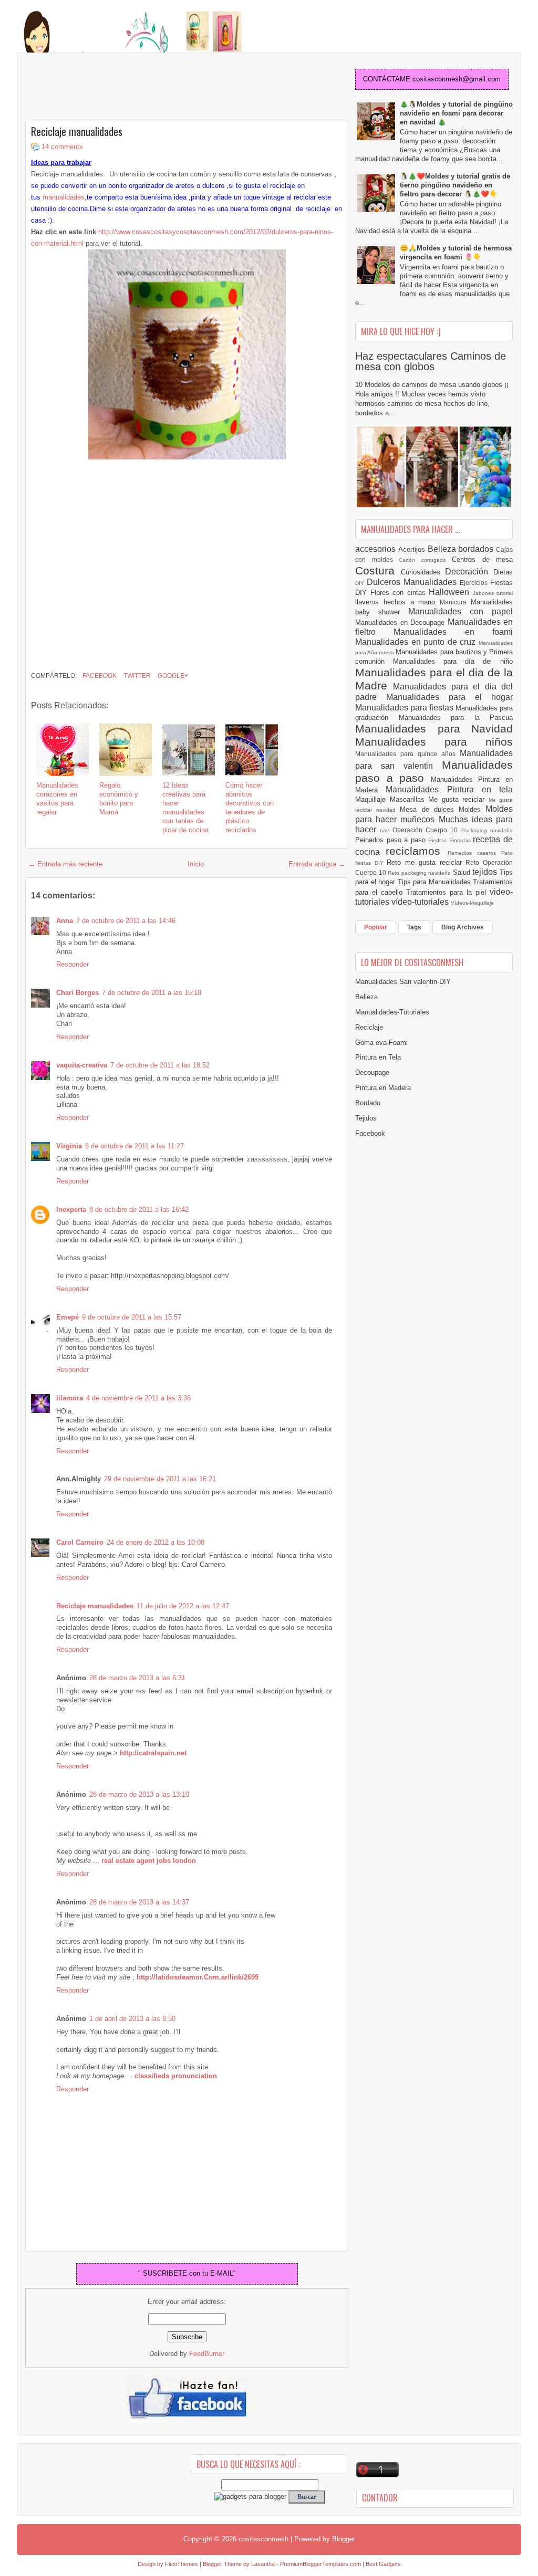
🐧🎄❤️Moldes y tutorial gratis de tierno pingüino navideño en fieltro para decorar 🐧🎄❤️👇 (455, 185)
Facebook (99, 676)
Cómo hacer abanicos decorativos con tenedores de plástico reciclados (250, 807)
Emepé (68, 1317)
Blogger (344, 2539)
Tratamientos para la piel (448, 892)
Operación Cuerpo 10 (427, 830)
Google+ (172, 676)
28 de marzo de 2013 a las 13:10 (139, 1794)
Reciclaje (369, 1027)
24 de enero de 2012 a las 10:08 (156, 1542)
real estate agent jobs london (149, 1861)
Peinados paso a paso (392, 840)
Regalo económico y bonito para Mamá (119, 799)
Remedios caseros (475, 853)
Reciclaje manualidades (77, 131)
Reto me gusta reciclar (426, 862)
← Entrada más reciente (65, 864)
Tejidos (366, 1118)
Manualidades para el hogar (449, 697)
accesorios (377, 549)
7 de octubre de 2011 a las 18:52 (160, 1065)
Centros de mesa (482, 559)
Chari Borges (77, 993)
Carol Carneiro (80, 1542)
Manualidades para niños (434, 742)
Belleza (443, 549)
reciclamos (416, 851)
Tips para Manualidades (436, 882)
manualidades (64, 197)
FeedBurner (207, 2354)
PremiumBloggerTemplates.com (320, 2564)
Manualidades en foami (453, 632)
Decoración (469, 572)
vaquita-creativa (82, 1065)
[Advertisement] (109, 87)
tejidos (486, 872)
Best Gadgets (383, 2564)
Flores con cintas (400, 593)
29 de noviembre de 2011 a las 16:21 (160, 1479)
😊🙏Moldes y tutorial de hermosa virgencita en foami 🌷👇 (456, 253)
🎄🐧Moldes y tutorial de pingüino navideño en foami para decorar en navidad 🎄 (456, 113)
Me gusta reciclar (458, 799)
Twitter (136, 676)
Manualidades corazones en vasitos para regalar (57, 799)
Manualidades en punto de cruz (417, 642)
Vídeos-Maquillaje (472, 903)
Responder (73, 964)
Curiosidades (423, 572)
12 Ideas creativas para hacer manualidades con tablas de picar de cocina (185, 807)
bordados (477, 549)
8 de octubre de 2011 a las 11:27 (134, 1146)
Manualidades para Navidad (434, 729)
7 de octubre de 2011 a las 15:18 (152, 993)
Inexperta (71, 1210)
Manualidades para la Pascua (456, 718)
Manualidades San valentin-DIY (403, 982)
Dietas (503, 572)
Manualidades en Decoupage (401, 622)
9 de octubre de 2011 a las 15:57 (132, 1317)
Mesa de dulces (429, 809)
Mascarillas (409, 799)
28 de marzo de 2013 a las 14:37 (139, 1902)
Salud (463, 872)
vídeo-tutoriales (421, 902)
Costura (378, 570)
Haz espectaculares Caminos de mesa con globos (431, 361)
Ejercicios (475, 583)
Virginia (69, 1146)
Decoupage (372, 1072)
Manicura (455, 602)
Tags (414, 927)
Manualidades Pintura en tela (449, 789)
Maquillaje (373, 799)
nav (386, 830)
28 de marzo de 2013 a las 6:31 (137, 1678)
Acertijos (413, 549)
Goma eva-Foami (381, 1043)
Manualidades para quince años (407, 754)
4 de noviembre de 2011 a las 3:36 (138, 1398)
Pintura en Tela (378, 1057)
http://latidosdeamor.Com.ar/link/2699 (198, 1977)
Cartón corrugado (425, 560)
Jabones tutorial (493, 593)
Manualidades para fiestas (405, 708)
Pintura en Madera (383, 1088)
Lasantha (263, 2564)
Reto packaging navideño (420, 873)
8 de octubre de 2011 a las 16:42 (139, 1210)
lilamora (70, 1398)
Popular (376, 927)
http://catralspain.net (153, 1753)
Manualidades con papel (461, 611)
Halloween (451, 592)
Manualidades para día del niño (453, 661)
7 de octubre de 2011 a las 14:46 (126, 921)
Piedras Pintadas (451, 840)
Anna (65, 921)
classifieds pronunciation (176, 2076)
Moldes (472, 809)
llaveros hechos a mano (397, 602)
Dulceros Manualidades (413, 582)
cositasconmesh (263, 2539)
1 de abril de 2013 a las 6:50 (132, 2019)
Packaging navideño (487, 830)
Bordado (368, 1103)
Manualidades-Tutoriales (392, 1012)
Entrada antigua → (317, 864)
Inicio (196, 864)
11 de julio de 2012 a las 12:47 (183, 1606)
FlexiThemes (182, 2564)
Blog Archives (463, 927)
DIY (361, 583)
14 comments (62, 147)
